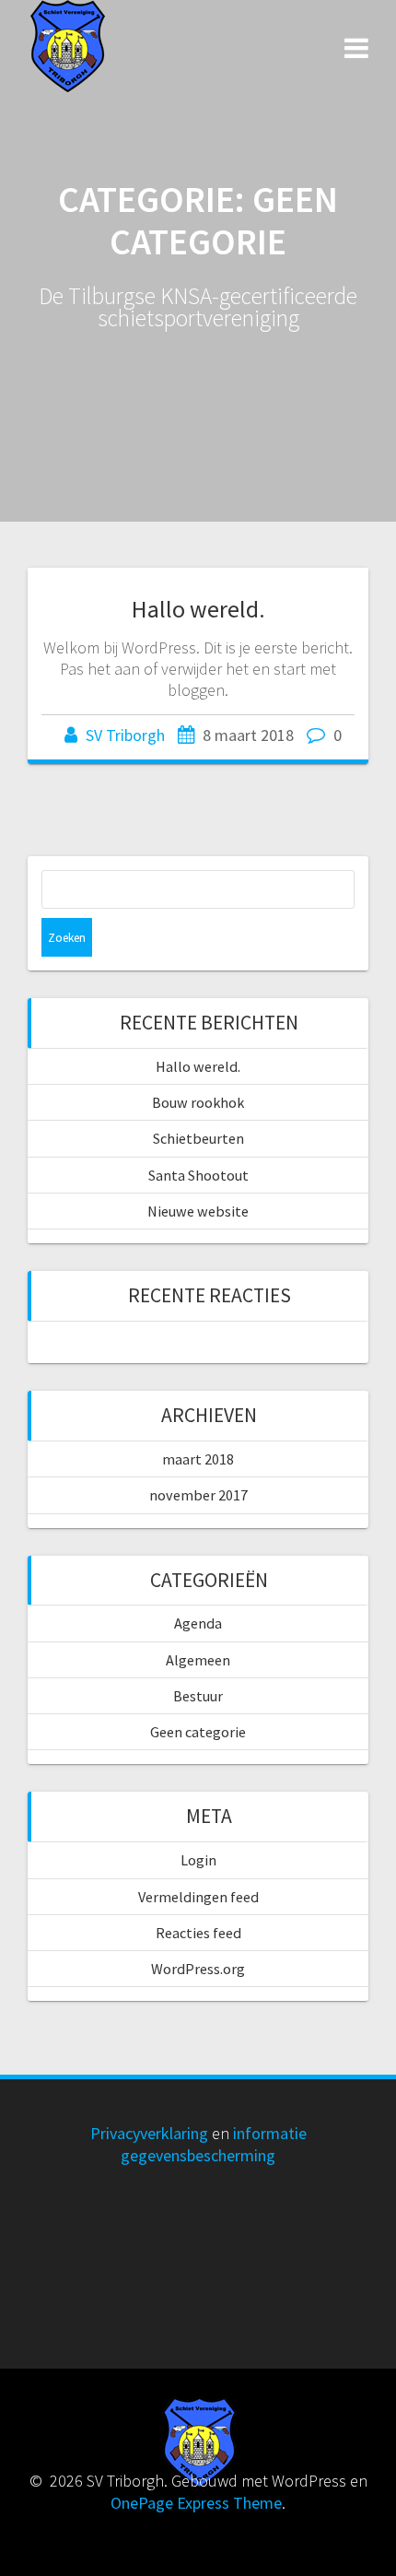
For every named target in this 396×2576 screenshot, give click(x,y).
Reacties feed (198, 1933)
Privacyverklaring (149, 2133)
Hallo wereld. (198, 609)
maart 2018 (198, 1459)
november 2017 (198, 1495)
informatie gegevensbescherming (214, 2144)
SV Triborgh (125, 735)
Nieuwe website (198, 1211)
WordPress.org (198, 1969)
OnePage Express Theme (196, 2503)
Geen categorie (198, 1732)
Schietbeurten (198, 1138)
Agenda (198, 1623)
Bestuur (198, 1696)
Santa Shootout (198, 1175)
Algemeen (198, 1660)
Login (198, 1860)
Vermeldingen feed (198, 1897)
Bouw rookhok (198, 1102)
